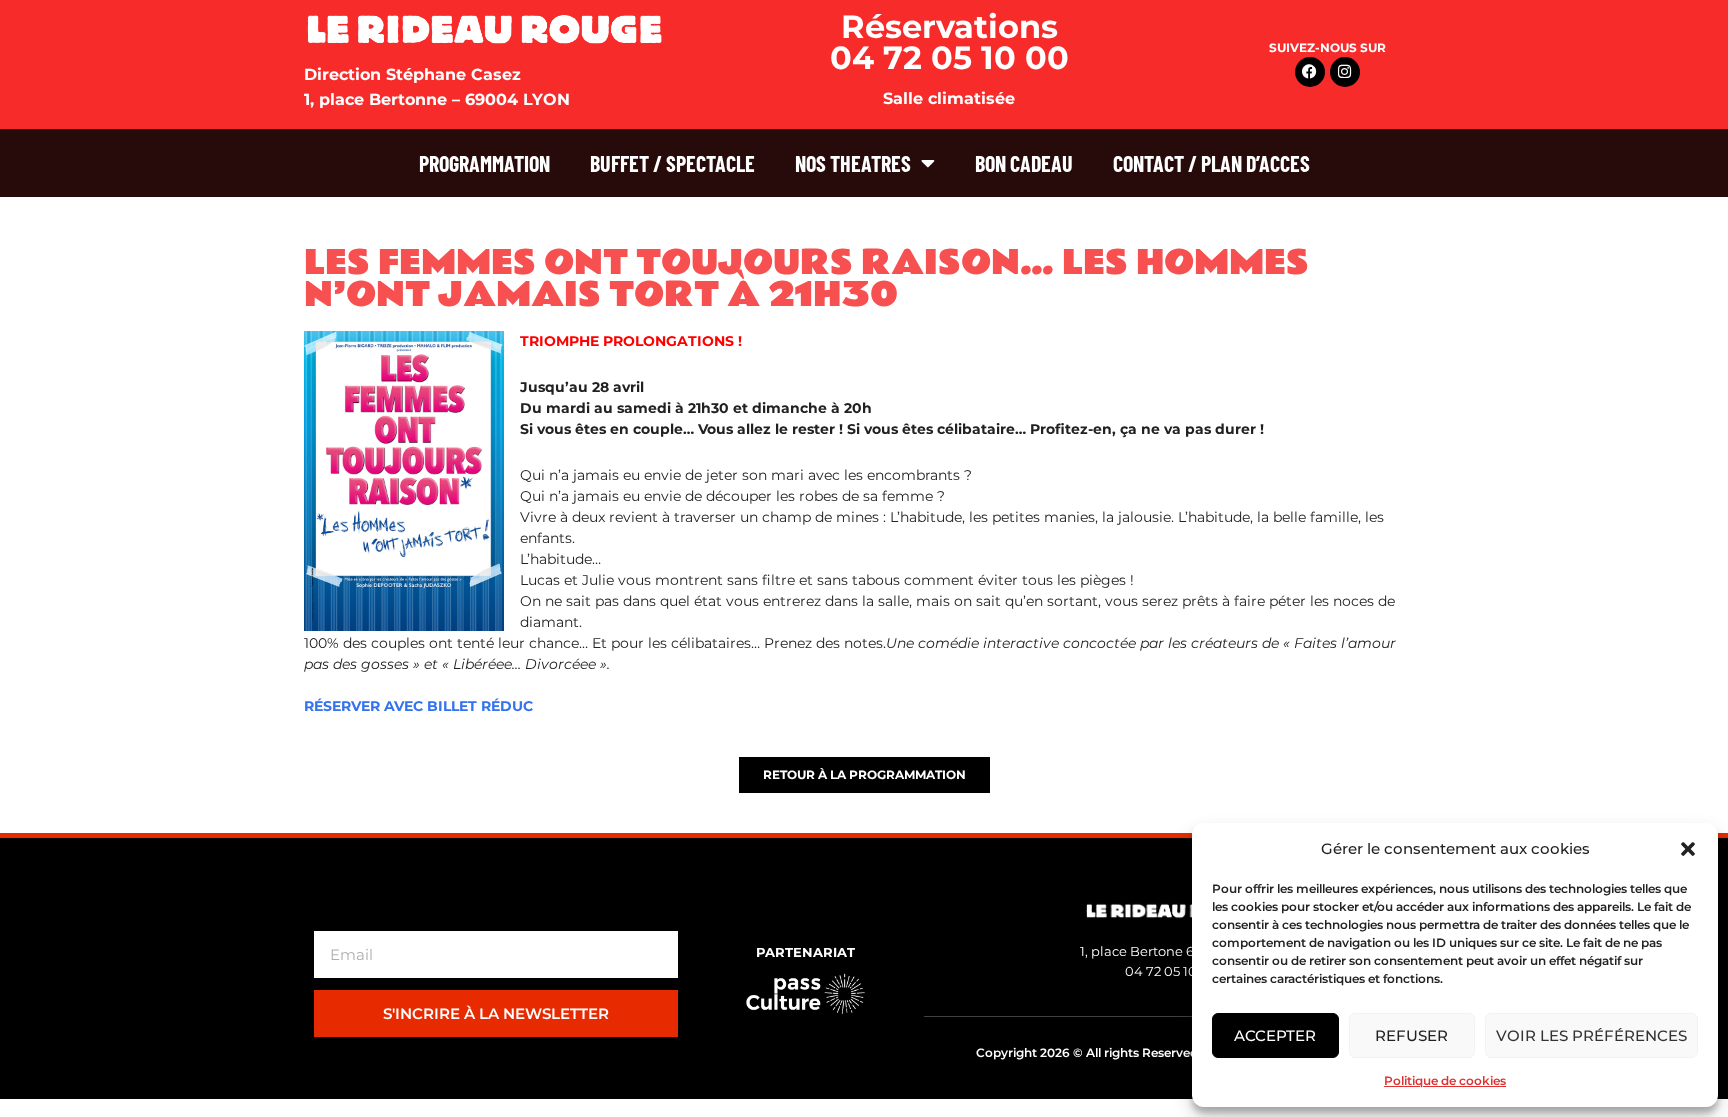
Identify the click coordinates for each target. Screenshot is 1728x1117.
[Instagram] (1345, 72)
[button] (1688, 849)
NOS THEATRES (853, 163)
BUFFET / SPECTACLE (672, 163)
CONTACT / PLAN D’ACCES (1211, 163)
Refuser (1411, 1035)
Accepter (1275, 1035)
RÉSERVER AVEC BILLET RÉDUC (418, 706)
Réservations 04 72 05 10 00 (949, 42)
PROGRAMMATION (484, 163)
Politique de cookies (1445, 1080)
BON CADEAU (1024, 163)
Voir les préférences (1591, 1035)
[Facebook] (1310, 72)
